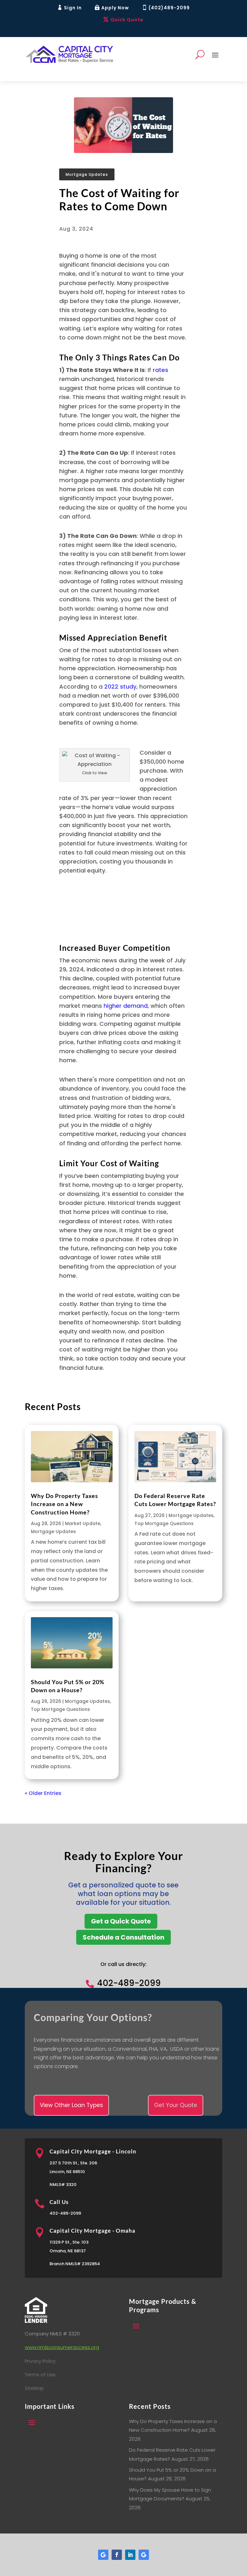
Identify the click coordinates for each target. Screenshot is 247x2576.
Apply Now (115, 8)
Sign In (73, 8)
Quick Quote (127, 20)
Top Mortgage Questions (164, 1523)
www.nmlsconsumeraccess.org (62, 2347)
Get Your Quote (176, 2105)
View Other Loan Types (71, 2105)
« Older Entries (43, 1793)
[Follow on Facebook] (117, 2555)
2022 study (120, 687)
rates (160, 370)
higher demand (126, 1006)
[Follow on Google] (103, 2555)
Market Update (83, 1523)
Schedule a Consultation (123, 1937)
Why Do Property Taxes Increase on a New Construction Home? (64, 1504)
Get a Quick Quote (121, 1921)
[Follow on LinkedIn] (130, 2555)
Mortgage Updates (87, 174)
